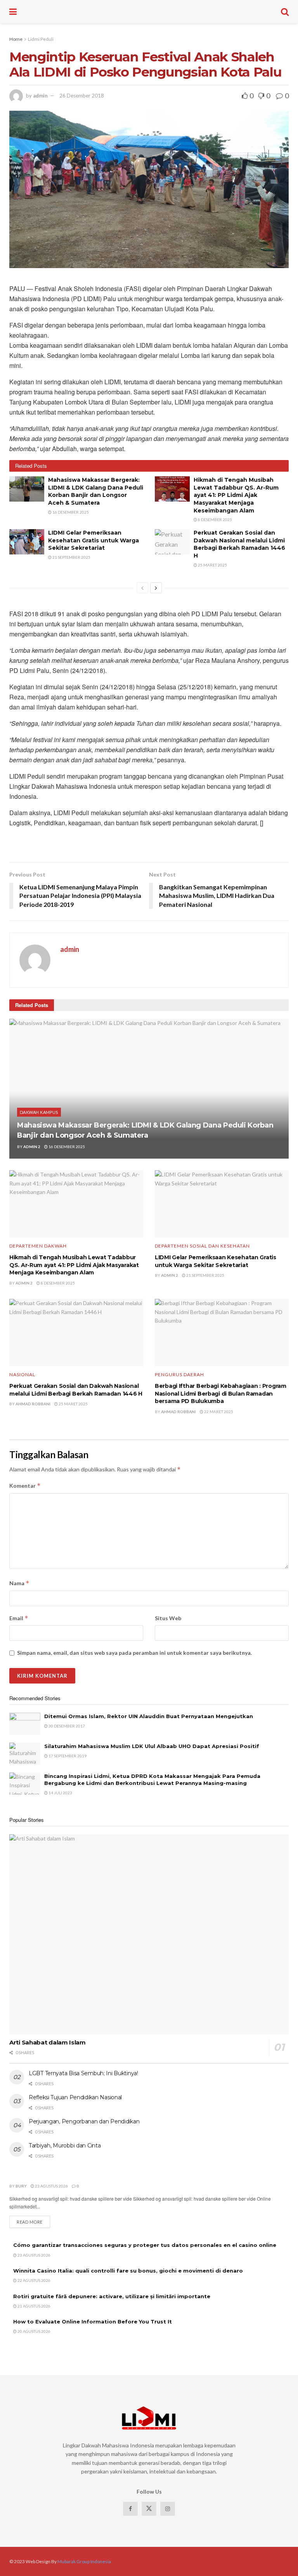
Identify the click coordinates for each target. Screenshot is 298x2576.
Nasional (22, 1375)
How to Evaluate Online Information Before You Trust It (93, 2322)
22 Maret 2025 (218, 1412)
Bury (21, 2186)
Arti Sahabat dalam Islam (48, 2042)
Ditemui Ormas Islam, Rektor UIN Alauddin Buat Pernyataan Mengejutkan (149, 1716)
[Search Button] (285, 12)
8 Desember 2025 (215, 519)
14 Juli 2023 (60, 1793)
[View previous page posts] (142, 588)
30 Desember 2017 (66, 1726)
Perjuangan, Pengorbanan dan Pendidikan (84, 2121)
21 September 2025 (71, 557)
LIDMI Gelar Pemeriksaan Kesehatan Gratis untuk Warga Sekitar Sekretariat (94, 540)
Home (16, 39)
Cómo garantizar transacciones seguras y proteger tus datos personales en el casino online (145, 2245)
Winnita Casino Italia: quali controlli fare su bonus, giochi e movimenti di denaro (128, 2271)
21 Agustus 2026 (34, 2306)
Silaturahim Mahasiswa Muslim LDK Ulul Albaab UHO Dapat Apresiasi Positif (152, 1746)
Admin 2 (32, 1147)
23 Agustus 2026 (51, 2186)
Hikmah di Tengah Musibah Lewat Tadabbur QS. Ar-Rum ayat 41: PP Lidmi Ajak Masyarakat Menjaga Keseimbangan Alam (236, 495)
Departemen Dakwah (38, 1246)
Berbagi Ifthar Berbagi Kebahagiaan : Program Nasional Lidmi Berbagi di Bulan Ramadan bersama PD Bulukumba (221, 1393)
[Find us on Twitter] (149, 2509)
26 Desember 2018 (82, 96)
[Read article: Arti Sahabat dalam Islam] (149, 1934)
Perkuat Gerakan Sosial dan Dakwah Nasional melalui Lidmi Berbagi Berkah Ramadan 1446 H (239, 544)
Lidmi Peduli (41, 39)
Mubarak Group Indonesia (84, 2561)
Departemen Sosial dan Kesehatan (202, 1246)
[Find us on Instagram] (168, 2509)
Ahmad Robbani (33, 1404)
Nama (19, 1583)
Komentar (25, 1486)
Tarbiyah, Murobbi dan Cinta (65, 2146)
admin (40, 96)
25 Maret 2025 (212, 565)
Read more (33, 2222)
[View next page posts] (156, 588)
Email (19, 1618)
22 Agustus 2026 (34, 2280)
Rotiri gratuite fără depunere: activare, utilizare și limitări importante (112, 2296)
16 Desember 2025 (70, 512)
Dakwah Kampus (39, 1112)
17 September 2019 (67, 1756)
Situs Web (168, 1618)
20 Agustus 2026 (34, 2331)
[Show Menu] (13, 12)
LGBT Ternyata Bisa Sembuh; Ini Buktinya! (83, 2073)
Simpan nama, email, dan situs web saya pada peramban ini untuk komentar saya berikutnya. (134, 1653)
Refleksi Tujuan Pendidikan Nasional (75, 2097)
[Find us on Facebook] (130, 2509)
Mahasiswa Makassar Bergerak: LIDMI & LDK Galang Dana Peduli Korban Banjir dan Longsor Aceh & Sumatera (96, 491)
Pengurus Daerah (179, 1375)
